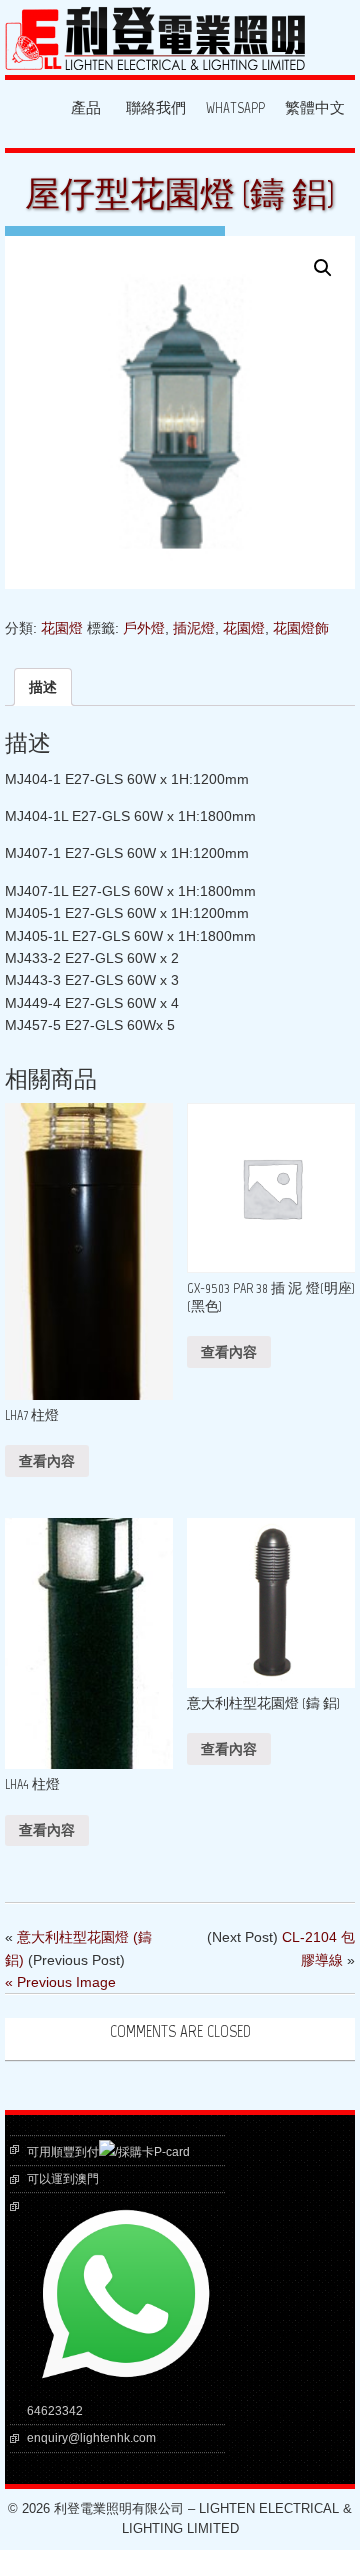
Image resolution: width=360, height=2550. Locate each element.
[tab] (43, 687)
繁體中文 (315, 108)
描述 (43, 687)
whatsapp (235, 108)
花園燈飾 (301, 628)
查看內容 (47, 1461)
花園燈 (62, 628)
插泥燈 (194, 628)
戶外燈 (144, 628)
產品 (86, 108)
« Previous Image (60, 1982)
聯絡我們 (156, 108)
